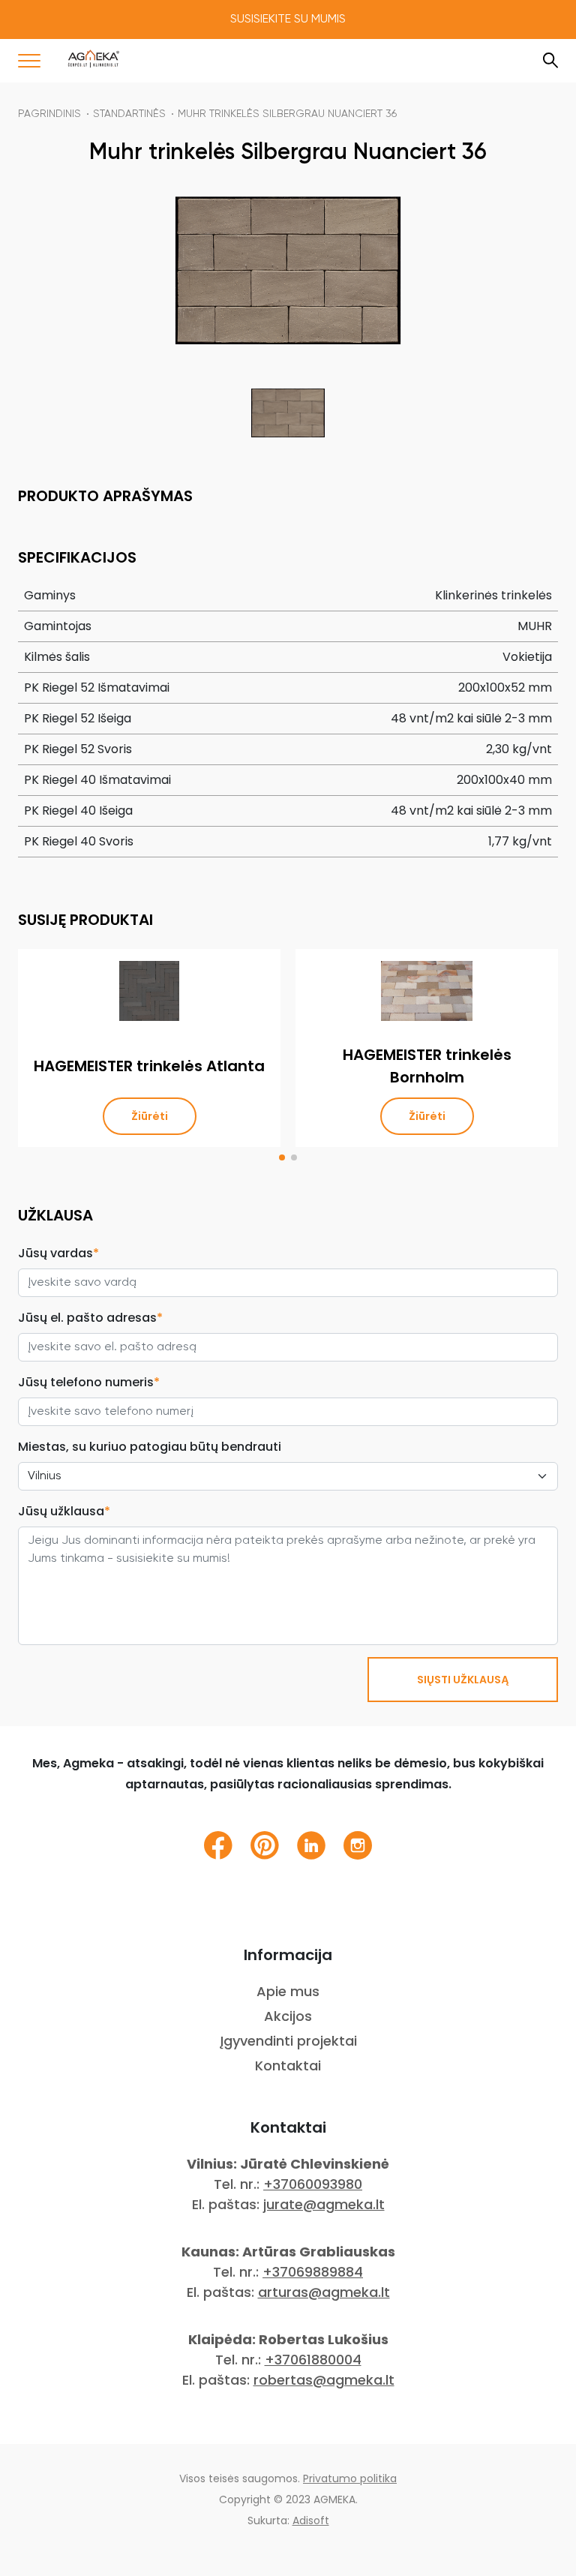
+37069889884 (313, 2272)
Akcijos (288, 2016)
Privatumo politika (350, 2478)
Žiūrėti (150, 1116)
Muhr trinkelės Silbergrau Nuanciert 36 (287, 114)
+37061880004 (313, 2360)
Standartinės (129, 114)
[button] (282, 1157)
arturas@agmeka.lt (324, 2292)
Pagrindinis (49, 114)
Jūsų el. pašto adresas (90, 1318)
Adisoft (311, 2520)
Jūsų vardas (58, 1253)
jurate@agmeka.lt (324, 2204)
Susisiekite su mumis (288, 20)
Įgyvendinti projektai (288, 2041)
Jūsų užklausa (64, 1511)
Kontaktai (288, 2066)
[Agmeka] (94, 59)
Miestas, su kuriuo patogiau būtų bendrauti (150, 1447)
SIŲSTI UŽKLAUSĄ (463, 1680)
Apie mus (288, 1991)
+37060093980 (313, 2184)
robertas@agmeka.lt (324, 2380)
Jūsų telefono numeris (89, 1382)
